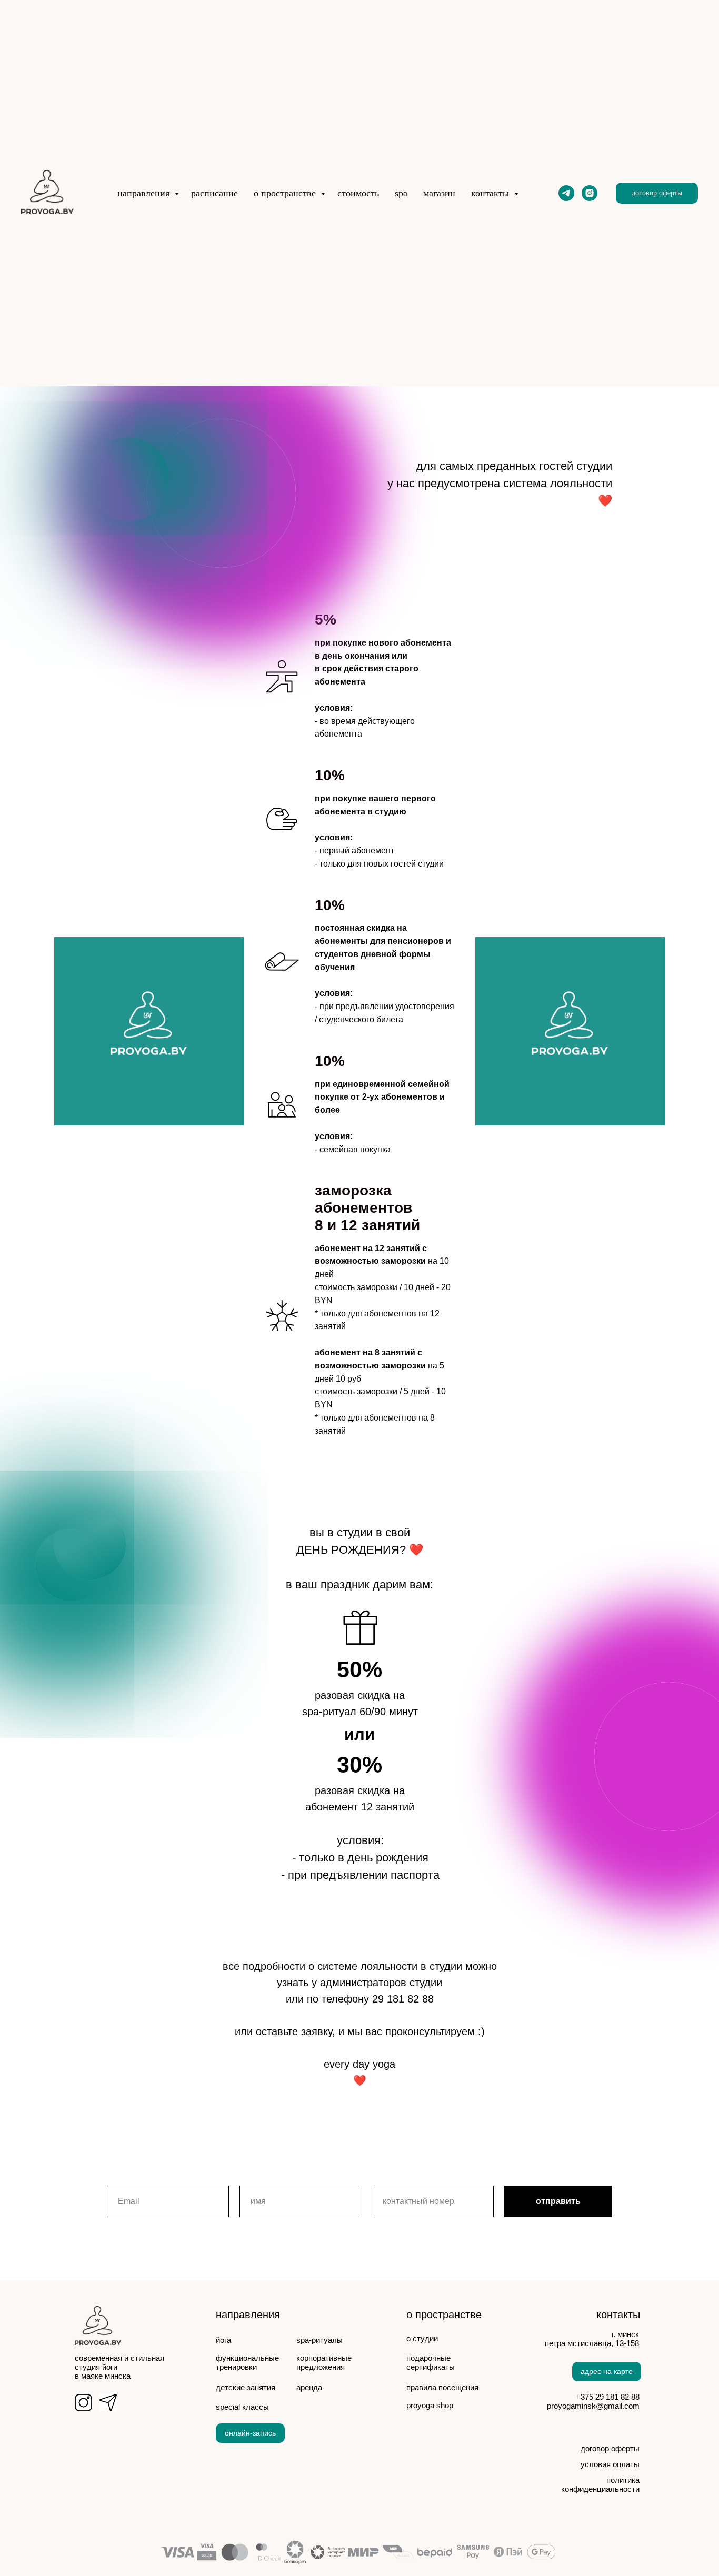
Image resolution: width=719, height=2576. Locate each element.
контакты (491, 193)
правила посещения (442, 2387)
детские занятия (246, 2387)
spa (401, 193)
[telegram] (566, 193)
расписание (214, 193)
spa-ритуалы (319, 2340)
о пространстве (286, 193)
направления (145, 193)
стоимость (358, 193)
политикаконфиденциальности (600, 2484)
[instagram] (590, 193)
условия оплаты (610, 2464)
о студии (422, 2338)
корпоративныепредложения (324, 2362)
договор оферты (610, 2448)
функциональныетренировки (247, 2362)
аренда (309, 2387)
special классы (242, 2407)
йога (223, 2340)
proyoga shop (430, 2405)
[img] (108, 2403)
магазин (439, 193)
